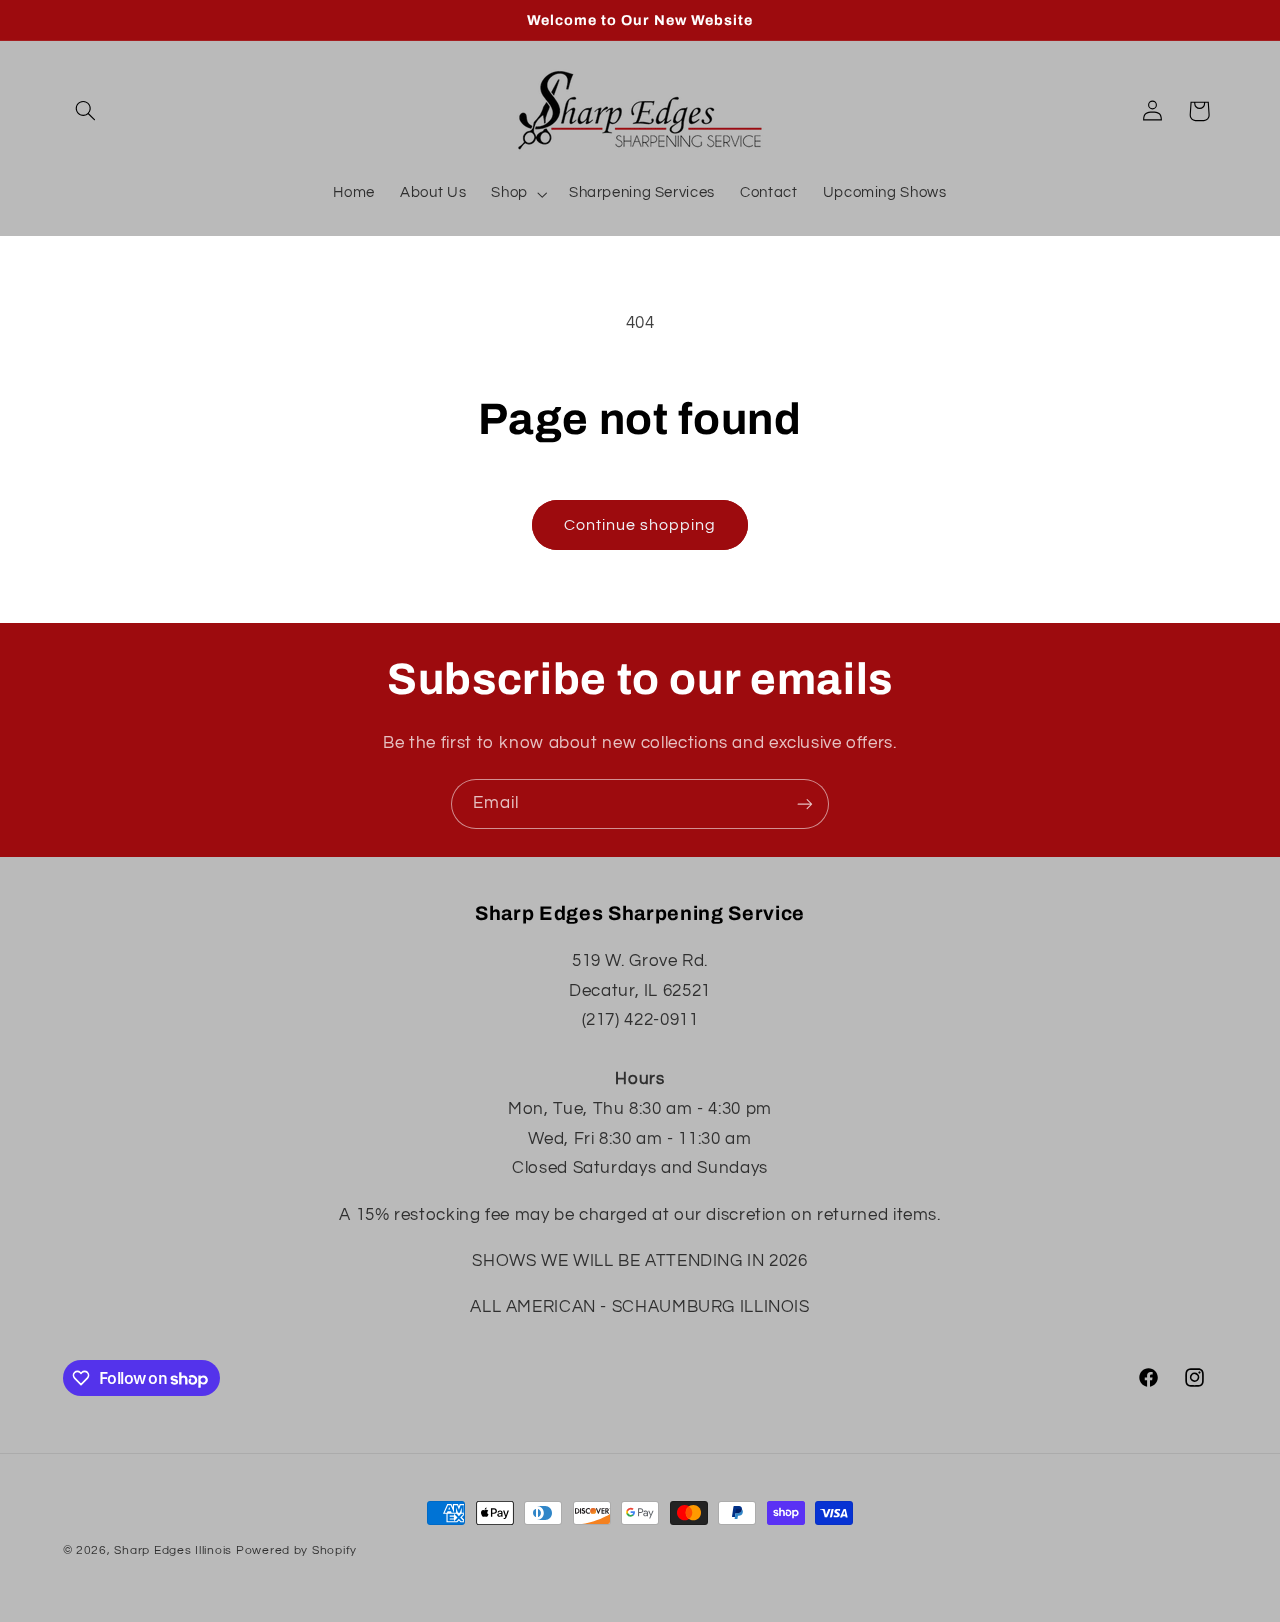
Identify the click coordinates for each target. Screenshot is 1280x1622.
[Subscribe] (805, 803)
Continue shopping (640, 525)
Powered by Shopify (296, 1550)
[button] (86, 111)
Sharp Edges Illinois (173, 1550)
